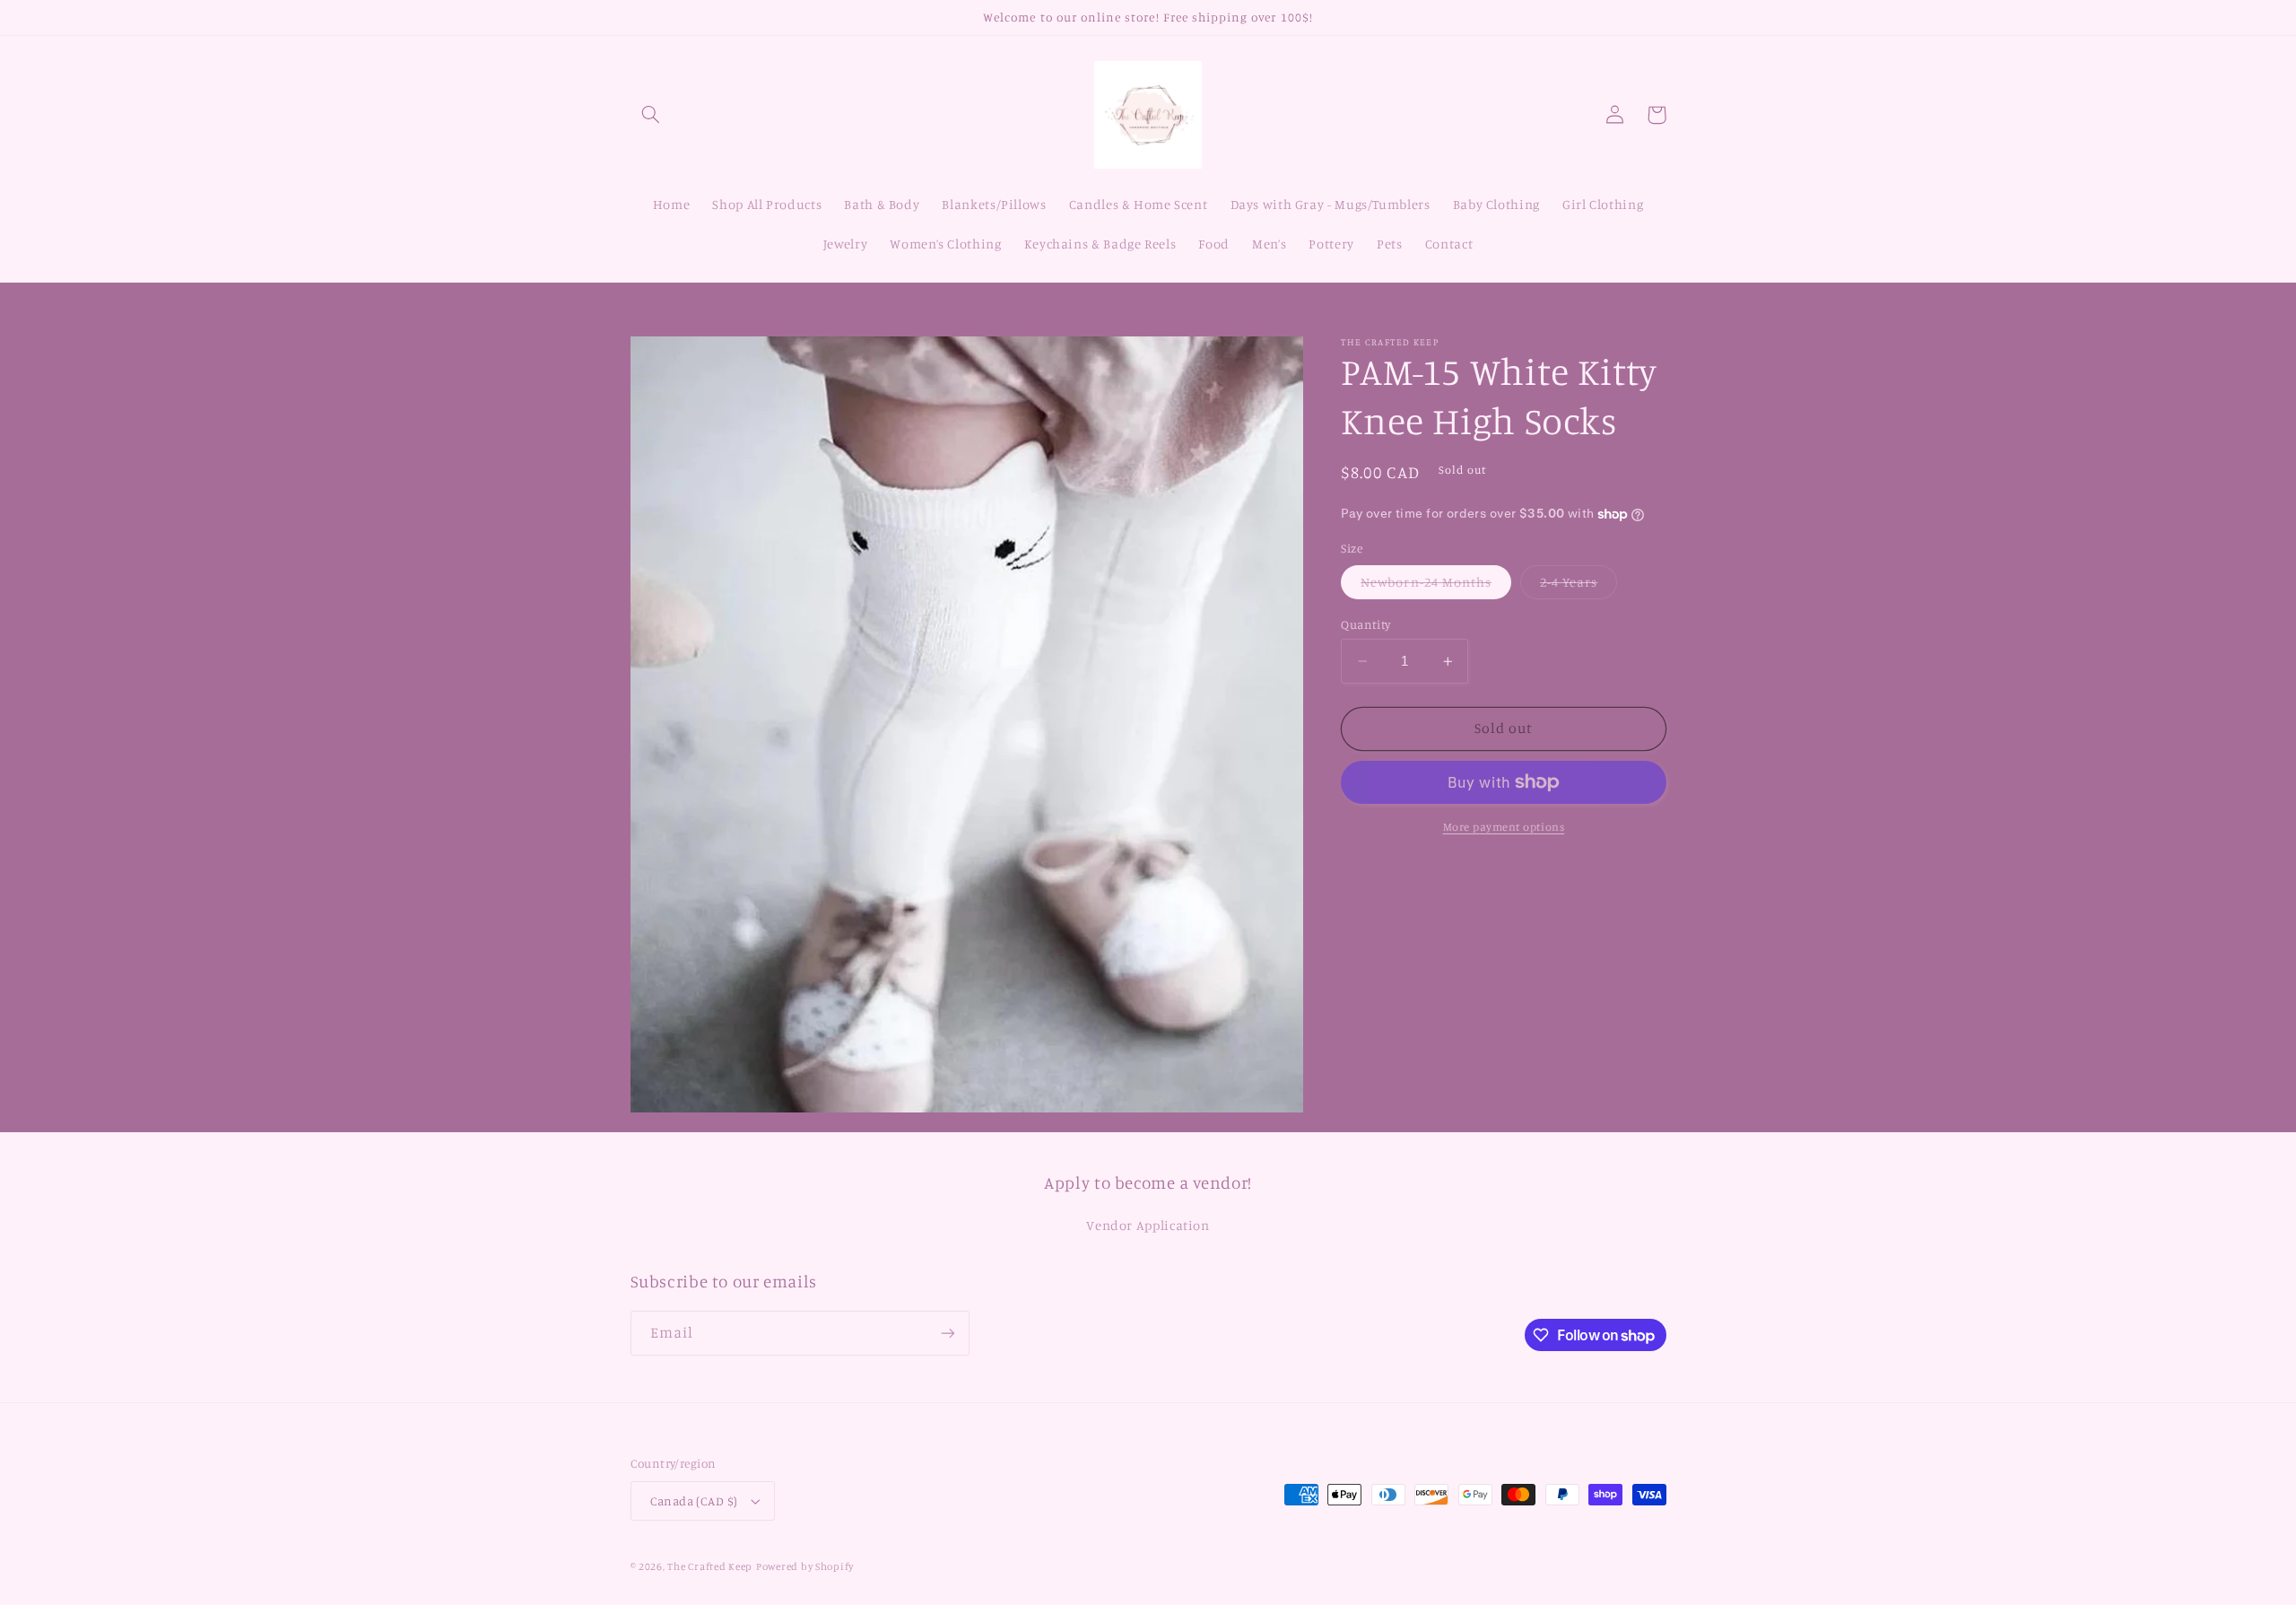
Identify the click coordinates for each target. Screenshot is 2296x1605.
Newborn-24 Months (1436, 586)
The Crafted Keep (710, 1566)
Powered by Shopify (805, 1566)
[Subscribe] (947, 1333)
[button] (651, 115)
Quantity (1365, 624)
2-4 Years (1578, 586)
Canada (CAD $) (694, 1501)
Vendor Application (1148, 1225)
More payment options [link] (1504, 827)
